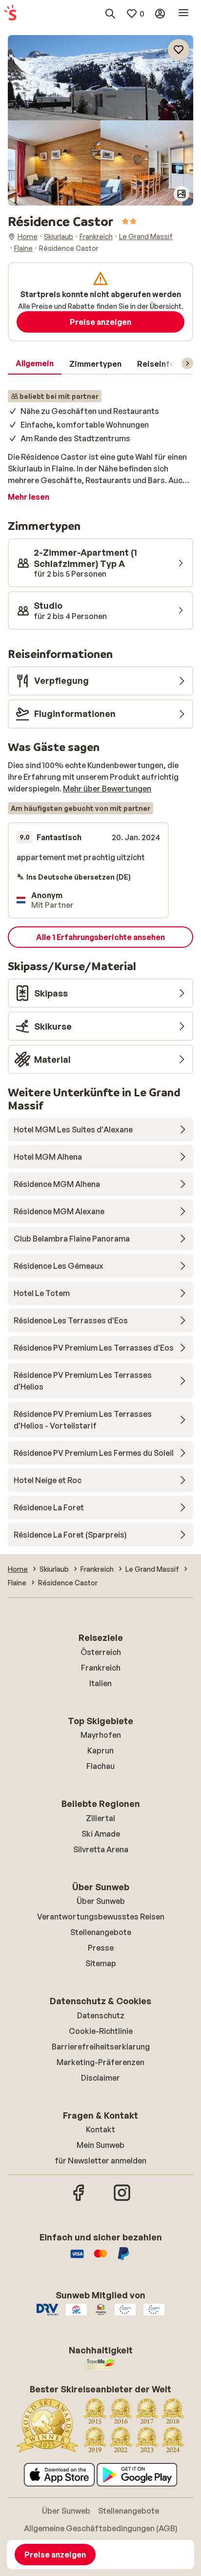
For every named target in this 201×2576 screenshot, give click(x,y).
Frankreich (101, 1668)
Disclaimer (100, 2078)
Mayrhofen (101, 1735)
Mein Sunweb (100, 2145)
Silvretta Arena (101, 1849)
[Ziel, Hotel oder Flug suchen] (110, 14)
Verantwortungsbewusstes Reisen (101, 1917)
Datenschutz (101, 2015)
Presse (101, 1948)
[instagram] (122, 2200)
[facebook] (79, 2200)
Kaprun (100, 1750)
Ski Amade (101, 1834)
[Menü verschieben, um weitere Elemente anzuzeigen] (187, 363)
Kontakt (100, 2129)
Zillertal (100, 1818)
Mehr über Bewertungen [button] (107, 789)
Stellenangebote (101, 1932)
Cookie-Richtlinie (101, 2031)
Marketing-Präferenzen (100, 2062)
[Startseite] (10, 14)
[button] (100, 78)
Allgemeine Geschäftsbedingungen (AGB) (101, 2528)
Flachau (100, 1766)
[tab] (35, 364)
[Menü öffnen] (183, 14)
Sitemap (101, 1963)
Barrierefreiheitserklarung (101, 2047)
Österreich (101, 1652)
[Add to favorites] (179, 50)
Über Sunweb (101, 1901)
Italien (100, 1683)
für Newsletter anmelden (100, 2161)
